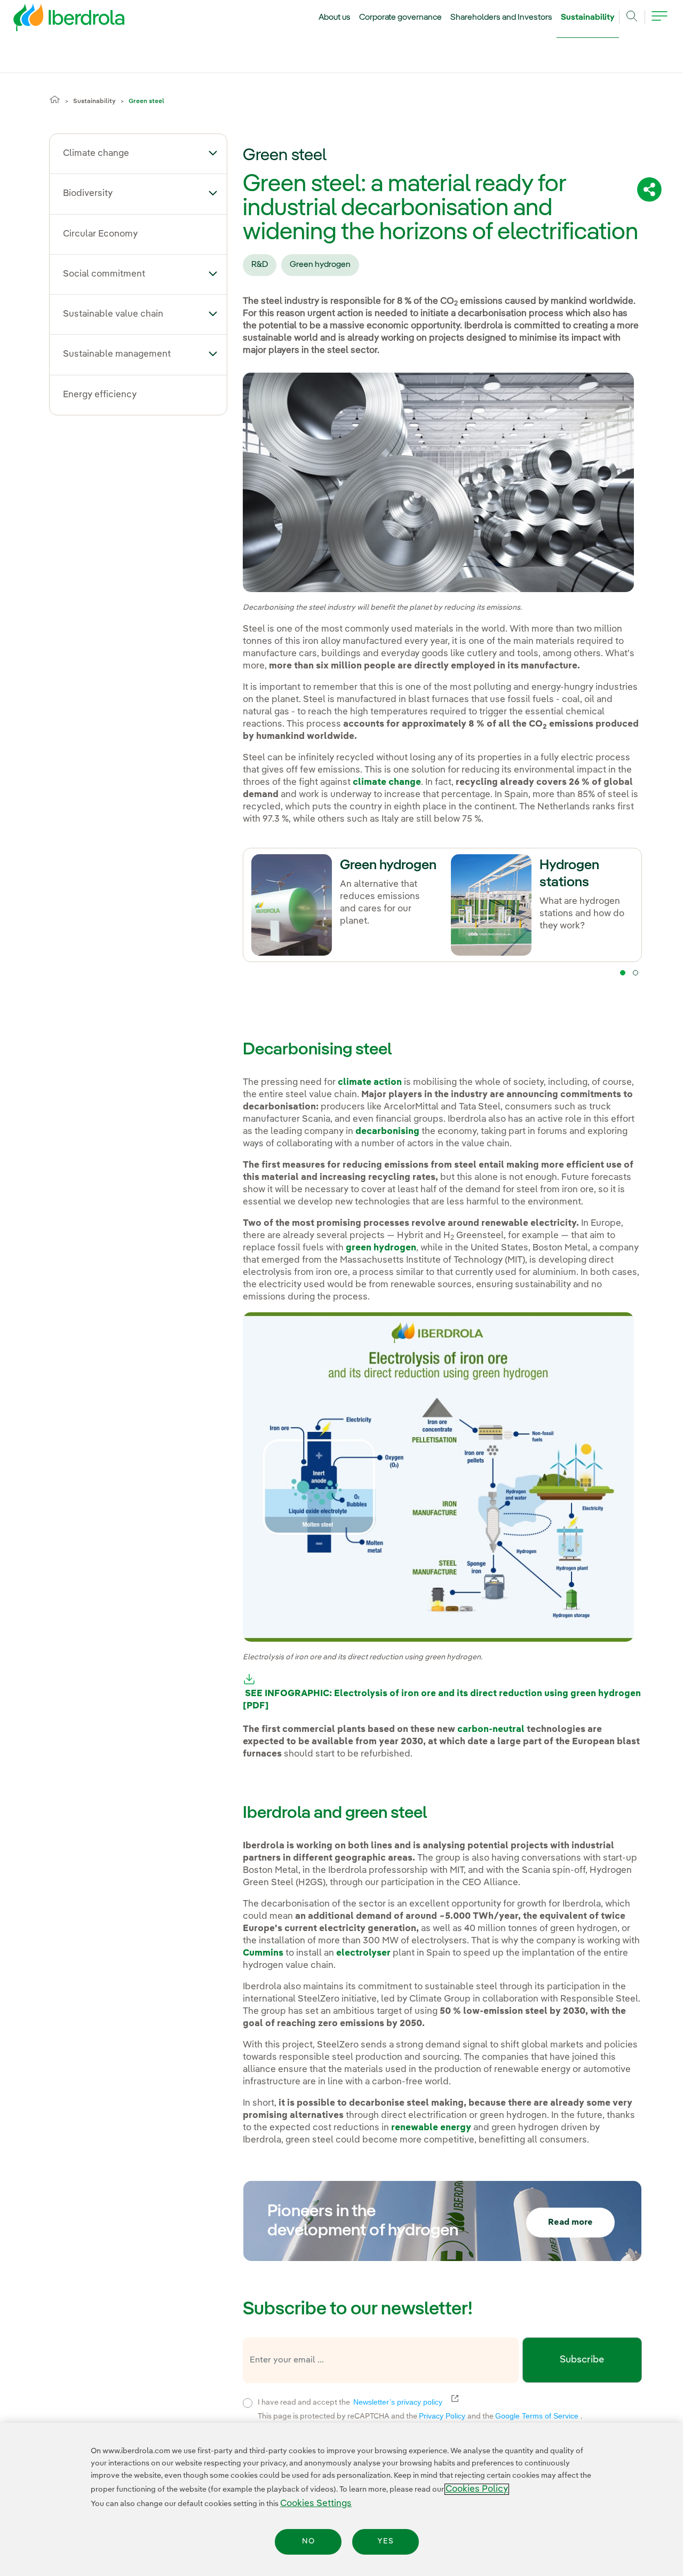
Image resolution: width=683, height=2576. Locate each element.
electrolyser (363, 1953)
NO (308, 2542)
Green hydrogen (320, 265)
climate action (370, 1082)
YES (386, 2542)
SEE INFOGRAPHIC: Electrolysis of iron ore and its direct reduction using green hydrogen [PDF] (442, 1700)
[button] (213, 153)
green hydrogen (381, 1248)
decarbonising (387, 1132)
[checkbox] (248, 2403)
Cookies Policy (477, 2489)
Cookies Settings (316, 2504)
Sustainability (588, 18)
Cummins (263, 1953)
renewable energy (431, 2128)
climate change (387, 782)
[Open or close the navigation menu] (660, 22)
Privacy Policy (443, 2416)
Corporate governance (401, 18)
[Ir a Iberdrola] (54, 20)
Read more (570, 2223)
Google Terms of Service (538, 2416)
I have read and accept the (415, 2401)
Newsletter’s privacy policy (404, 2402)
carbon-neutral (491, 1730)
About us (335, 18)
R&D (260, 265)
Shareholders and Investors (501, 18)
